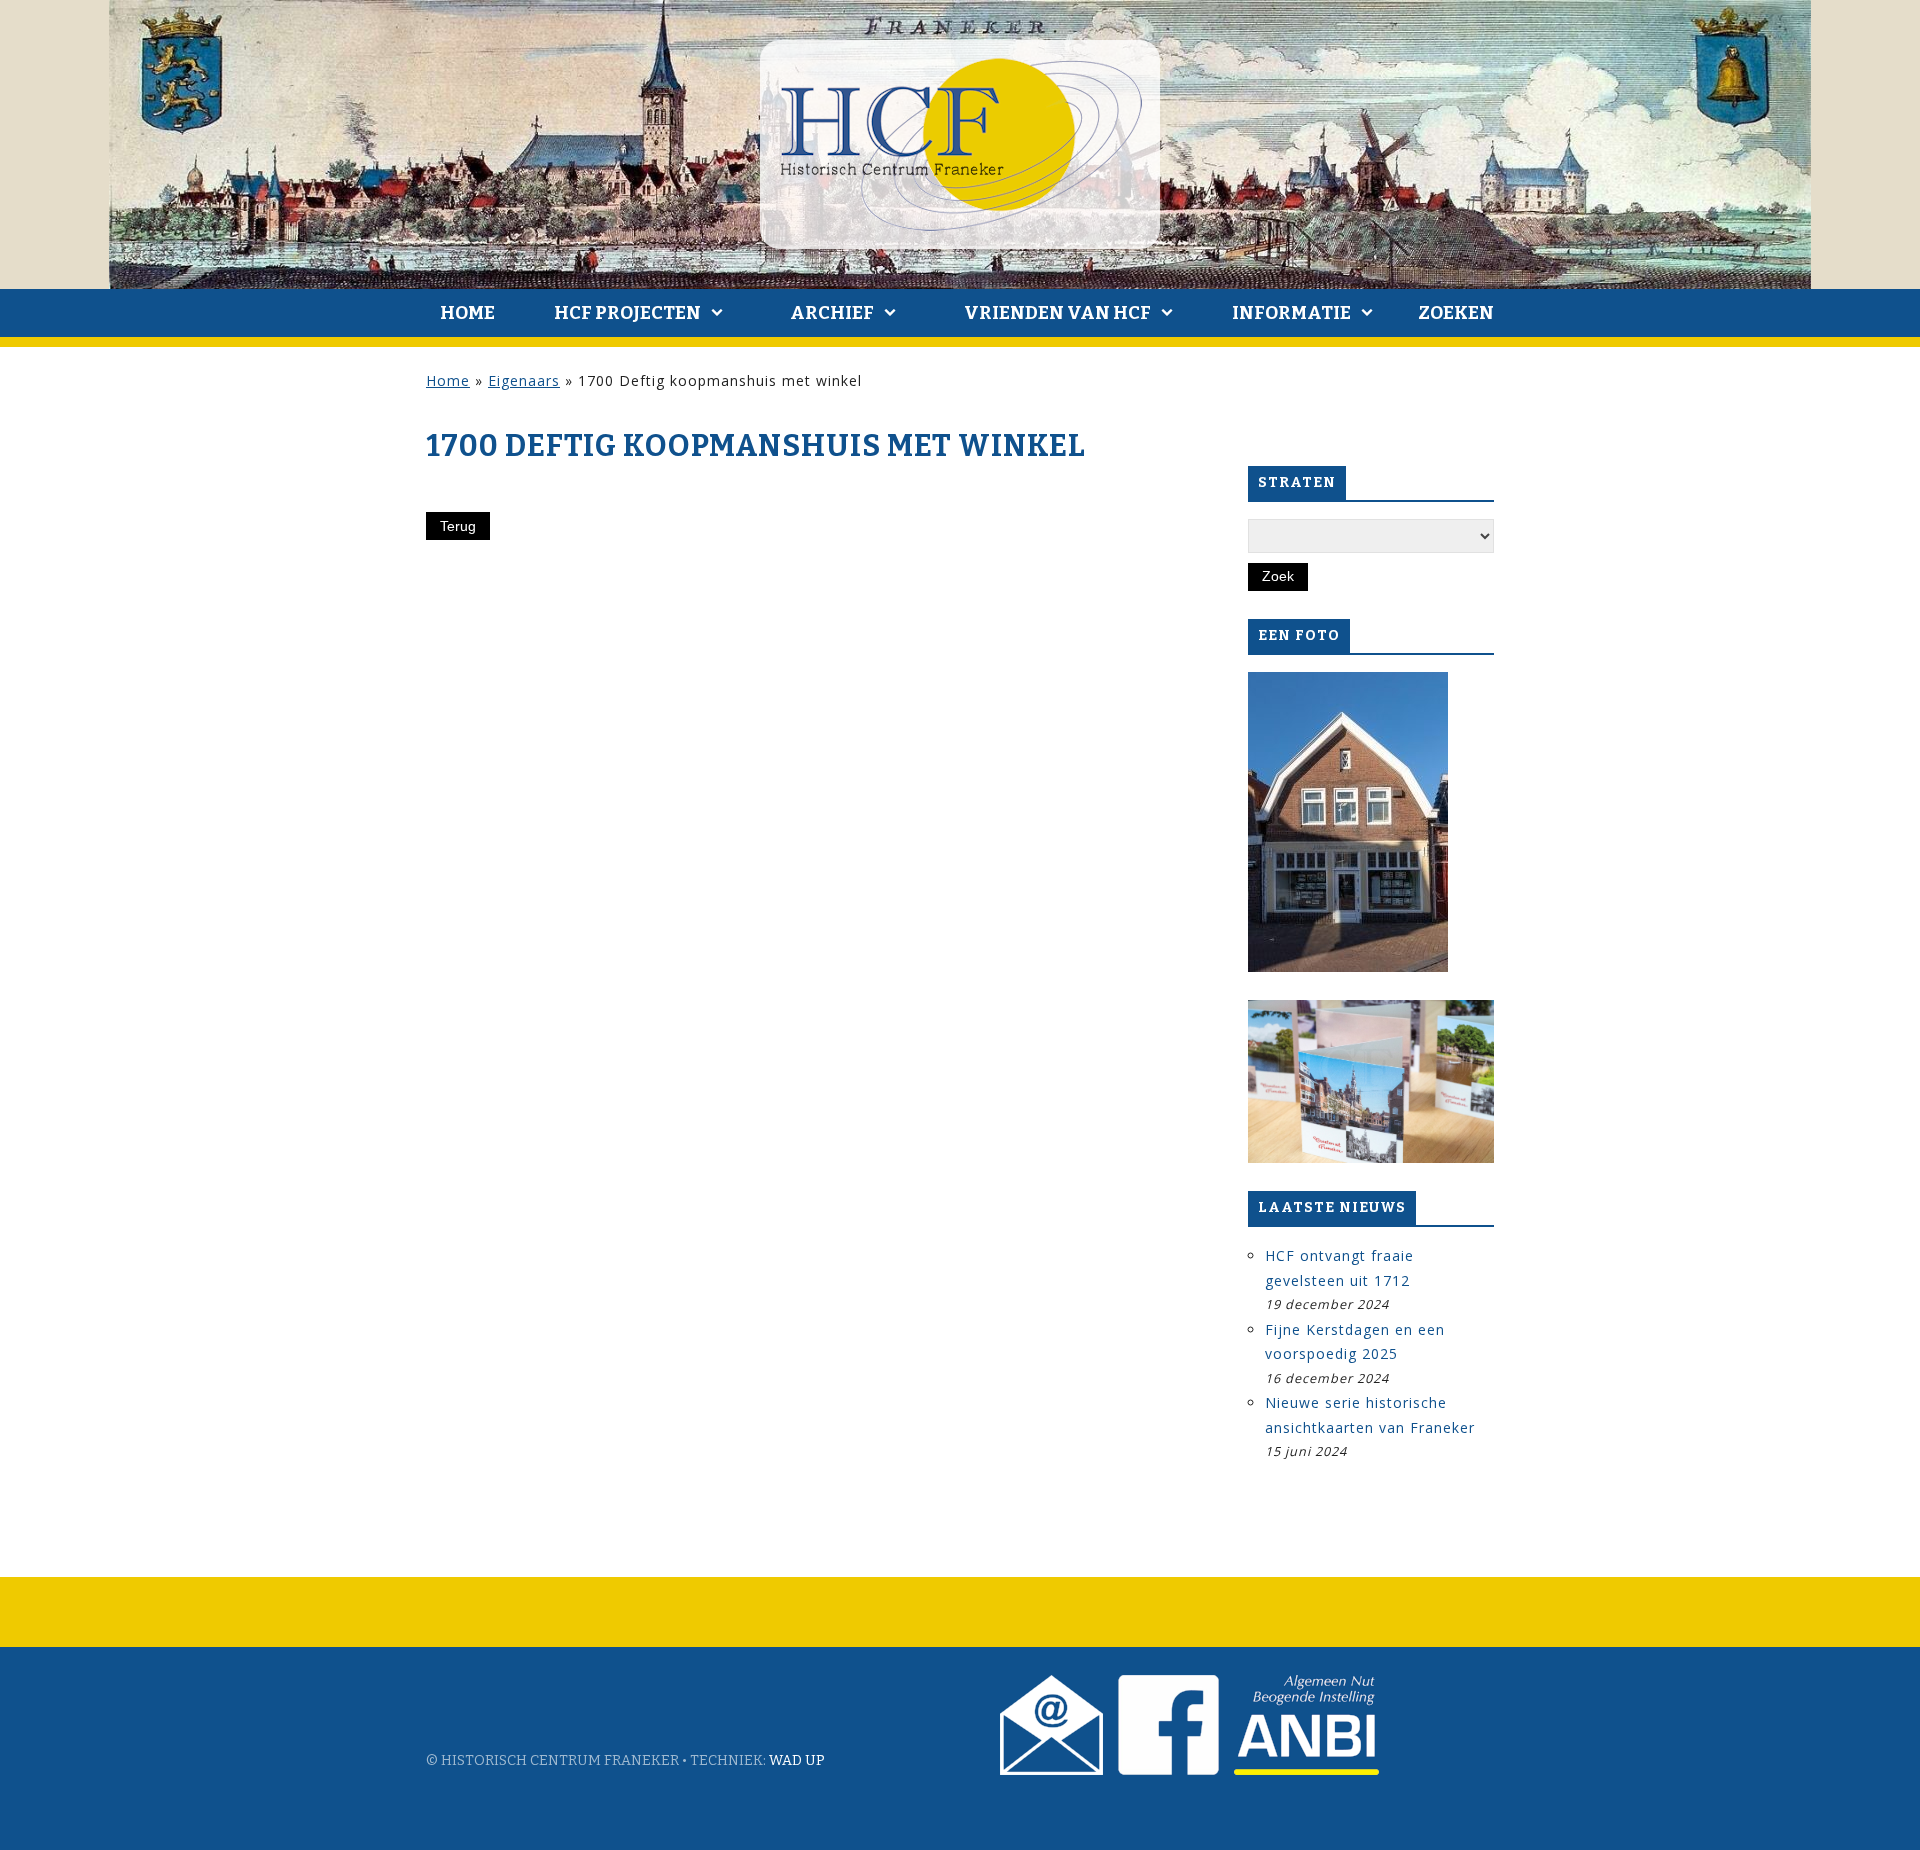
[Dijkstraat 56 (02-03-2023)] (1348, 822)
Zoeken (1456, 313)
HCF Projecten (627, 313)
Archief (832, 313)
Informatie (1291, 313)
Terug (458, 526)
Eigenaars (524, 380)
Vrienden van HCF (1057, 313)
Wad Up (797, 1760)
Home (467, 313)
